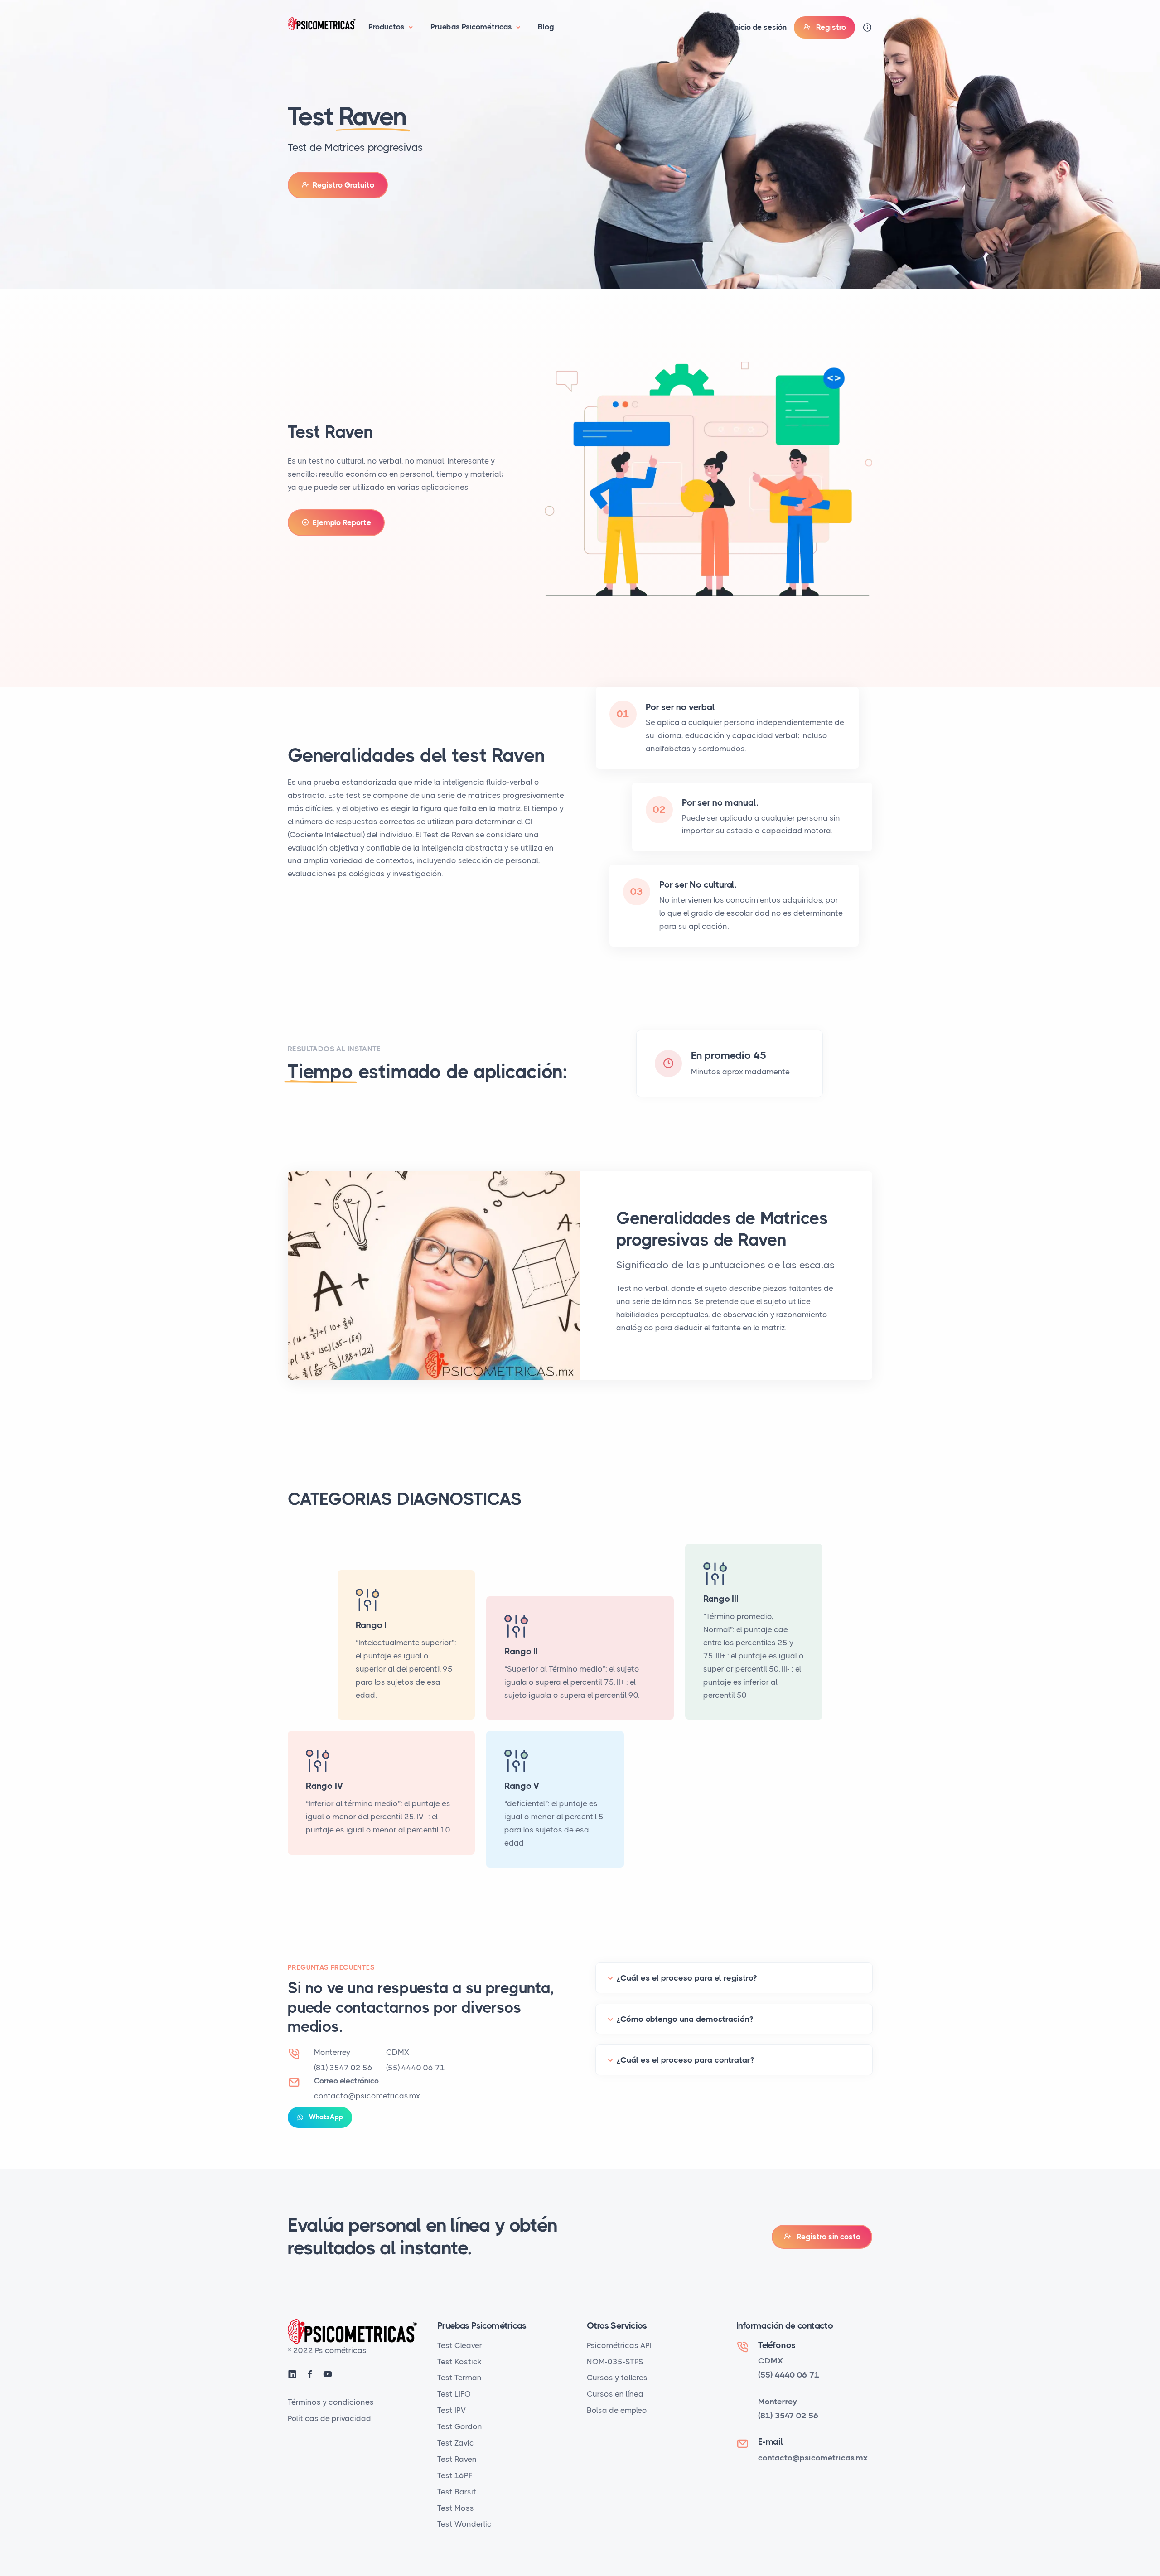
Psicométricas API (619, 2345)
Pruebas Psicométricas (472, 27)
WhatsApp (323, 2117)
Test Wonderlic (464, 2524)
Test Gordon (460, 2426)
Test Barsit (457, 2492)
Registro (828, 27)
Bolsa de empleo (617, 2410)
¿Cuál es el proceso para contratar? (685, 2060)
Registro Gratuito (342, 185)
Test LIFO (454, 2394)
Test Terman (459, 2378)
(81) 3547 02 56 (343, 2068)
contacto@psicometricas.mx (367, 2096)
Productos (387, 27)
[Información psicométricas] (867, 27)
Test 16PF (455, 2475)
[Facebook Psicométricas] (311, 2375)
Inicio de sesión (759, 27)
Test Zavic (456, 2443)
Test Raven (457, 2459)
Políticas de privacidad (329, 2418)
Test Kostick (459, 2362)
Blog (546, 27)
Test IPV (452, 2410)
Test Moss (456, 2508)
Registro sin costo (826, 2237)
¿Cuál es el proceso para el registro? (687, 1978)
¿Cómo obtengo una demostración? (685, 2019)
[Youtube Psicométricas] (328, 2375)
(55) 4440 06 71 (416, 2068)
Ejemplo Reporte (340, 522)
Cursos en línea (615, 2394)
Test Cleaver (460, 2345)
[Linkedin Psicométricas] (293, 2375)
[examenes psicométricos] (324, 23)
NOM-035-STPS (615, 2362)
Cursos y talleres (617, 2378)
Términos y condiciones (331, 2402)
